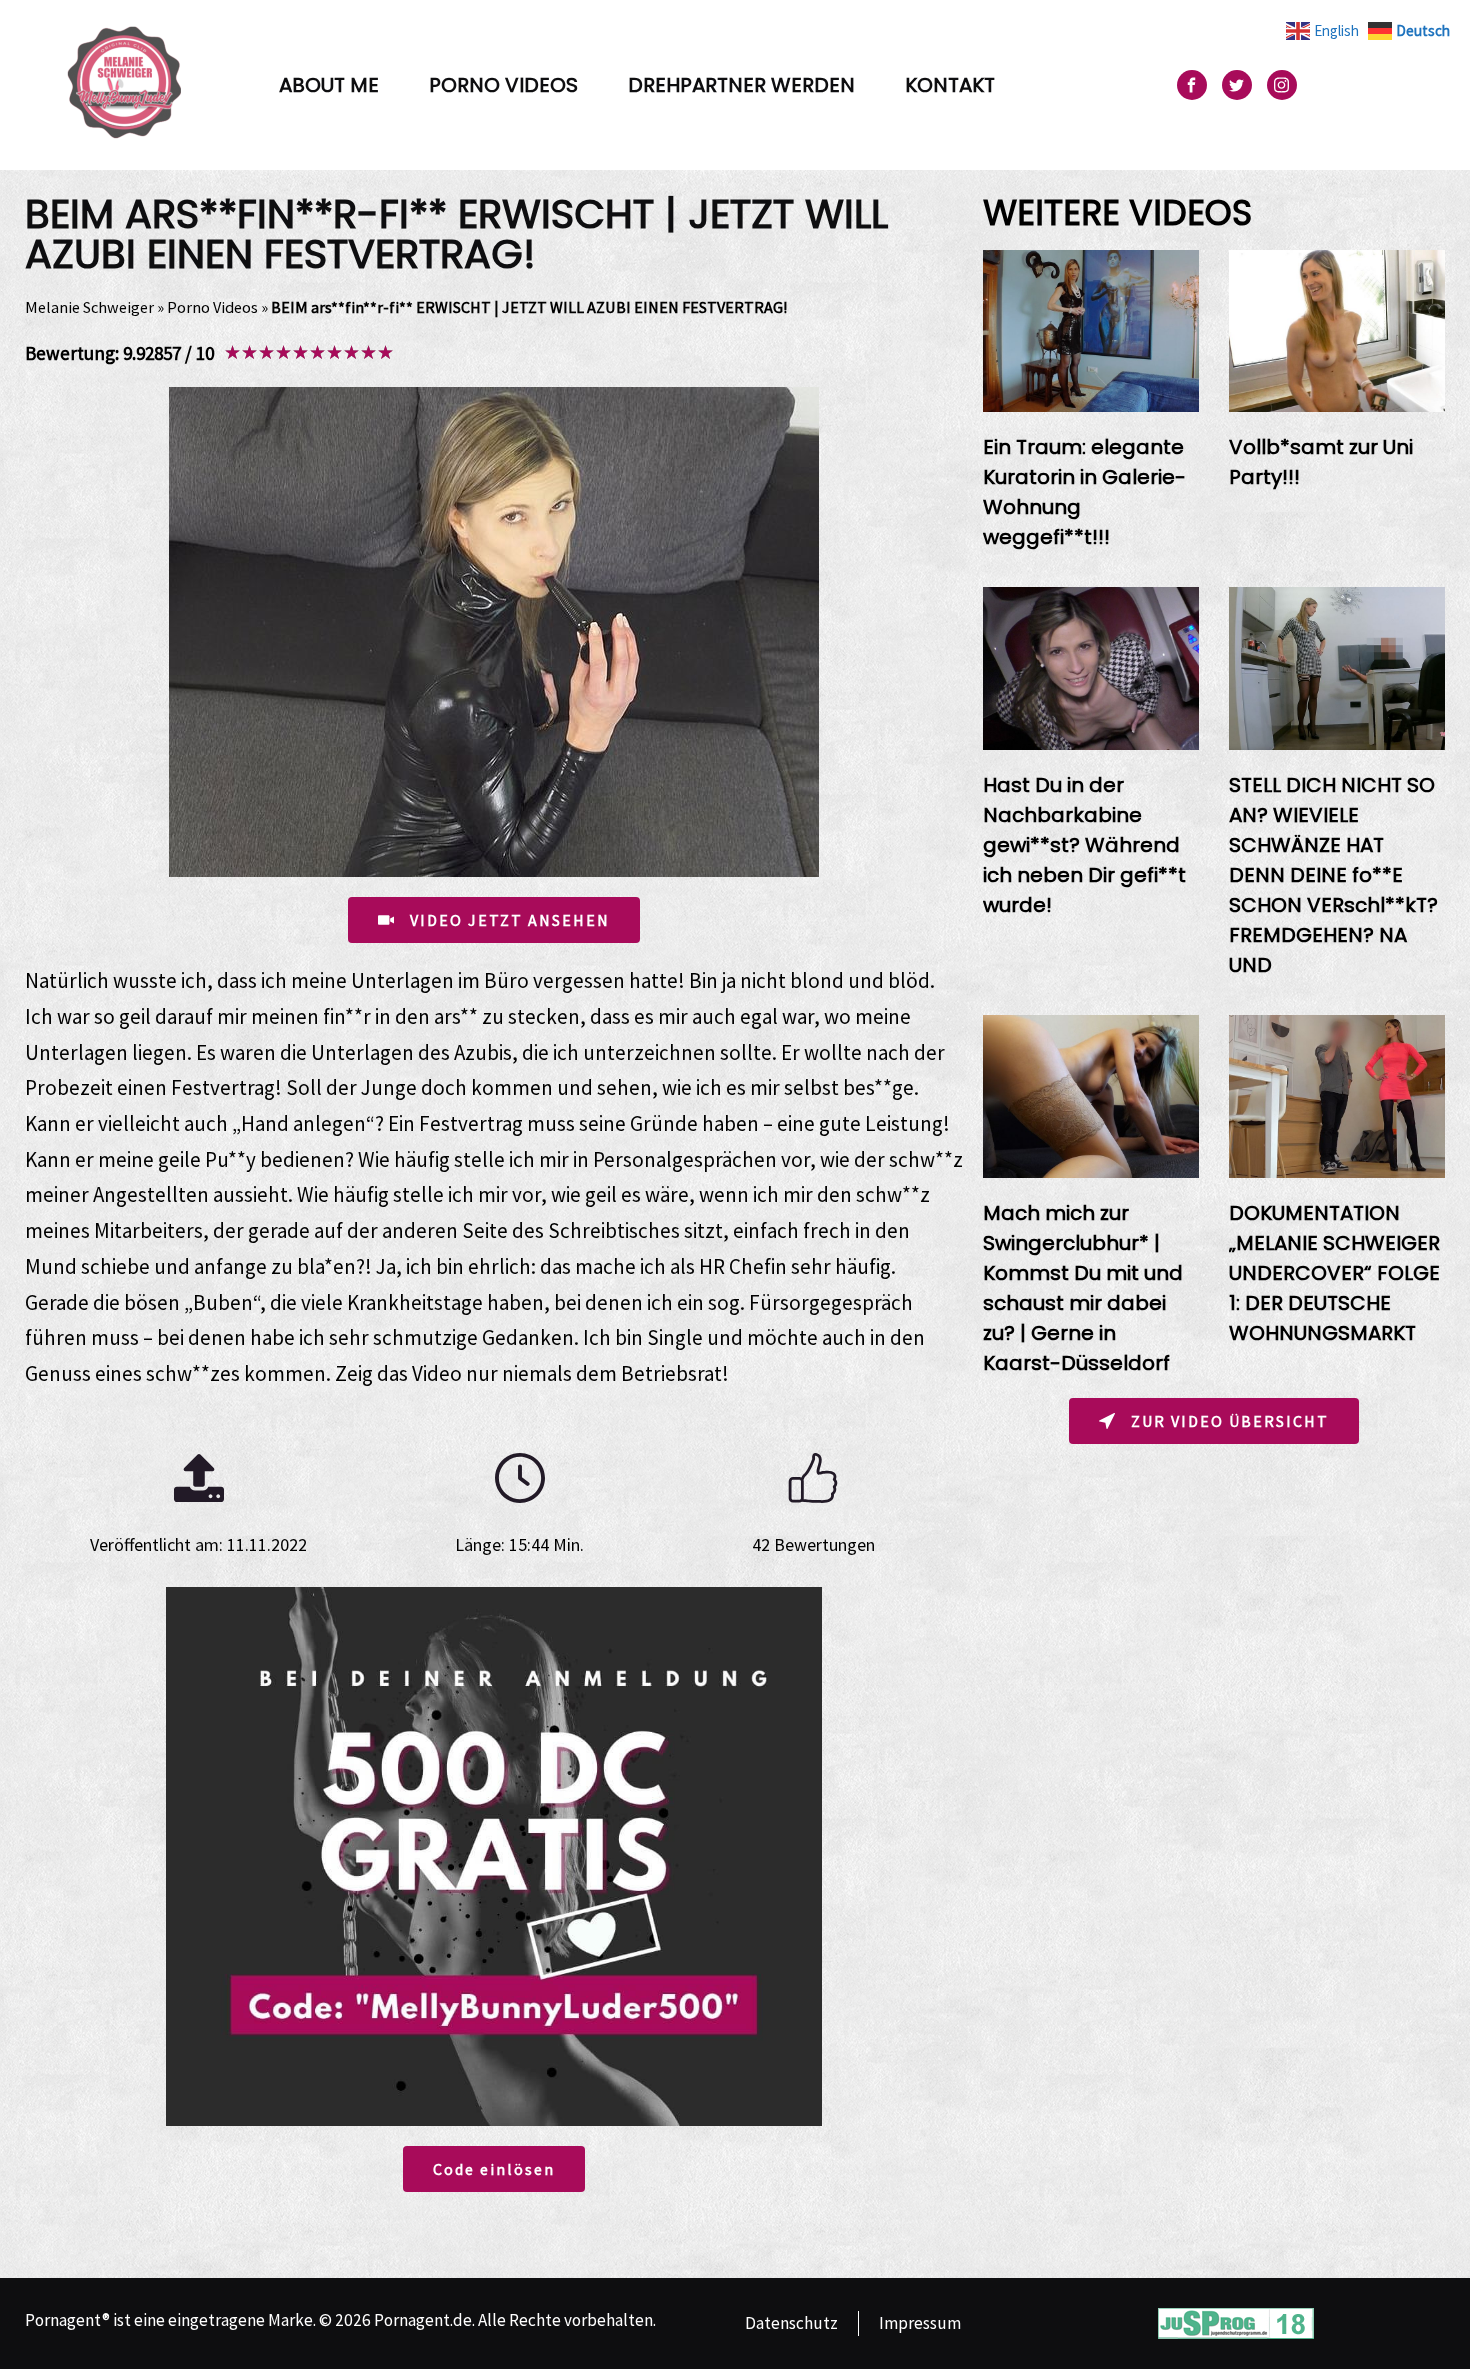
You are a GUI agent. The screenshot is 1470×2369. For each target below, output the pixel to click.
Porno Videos (503, 85)
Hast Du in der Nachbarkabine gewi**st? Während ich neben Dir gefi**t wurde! (1084, 845)
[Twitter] (1237, 85)
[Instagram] (1282, 85)
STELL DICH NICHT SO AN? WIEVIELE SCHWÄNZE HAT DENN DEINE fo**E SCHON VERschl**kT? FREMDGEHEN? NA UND (1333, 875)
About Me (329, 85)
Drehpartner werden (741, 85)
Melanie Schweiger (89, 307)
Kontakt (950, 85)
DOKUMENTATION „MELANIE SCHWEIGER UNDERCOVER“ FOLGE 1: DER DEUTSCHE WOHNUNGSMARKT (1334, 1273)
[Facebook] (1192, 85)
